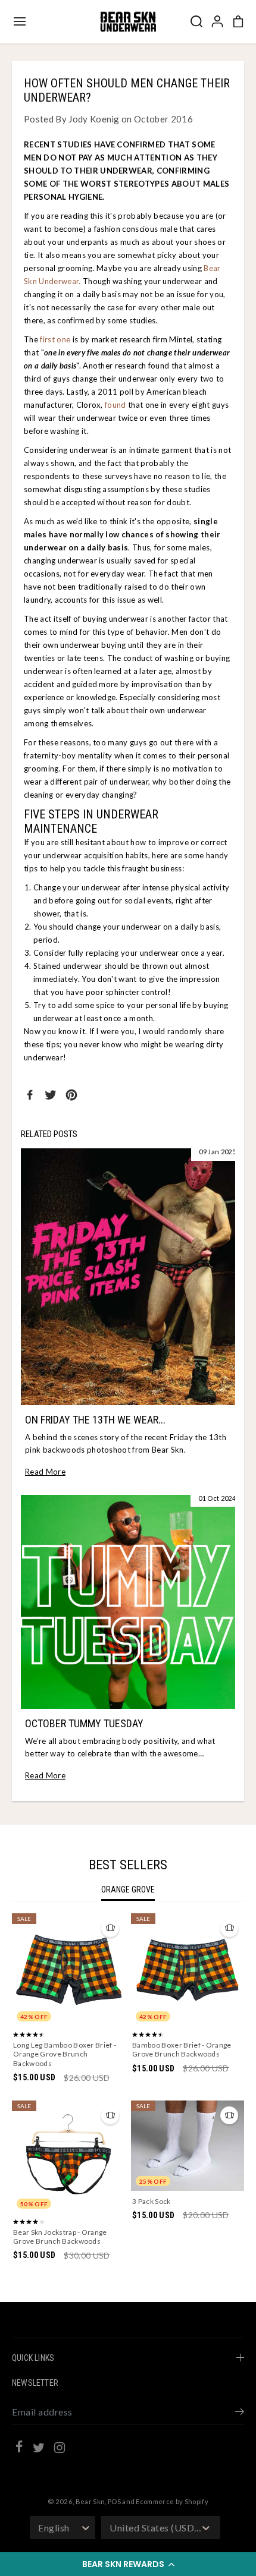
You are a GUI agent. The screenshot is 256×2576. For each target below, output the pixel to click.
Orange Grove (128, 1890)
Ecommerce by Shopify (172, 2501)
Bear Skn (90, 2501)
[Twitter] (51, 1095)
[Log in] (217, 21)
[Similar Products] (110, 1928)
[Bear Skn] (128, 22)
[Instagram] (60, 2449)
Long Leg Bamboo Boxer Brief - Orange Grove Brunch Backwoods (65, 2054)
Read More (45, 1472)
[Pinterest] (71, 1095)
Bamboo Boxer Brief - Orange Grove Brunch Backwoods (182, 2050)
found (115, 405)
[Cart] (238, 21)
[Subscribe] (240, 2413)
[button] (128, 2564)
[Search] (196, 21)
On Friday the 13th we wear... (95, 1420)
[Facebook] (30, 1095)
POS (114, 2501)
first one (55, 339)
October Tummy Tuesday (84, 1723)
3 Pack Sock (152, 2201)
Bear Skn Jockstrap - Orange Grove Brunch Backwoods (60, 2237)
